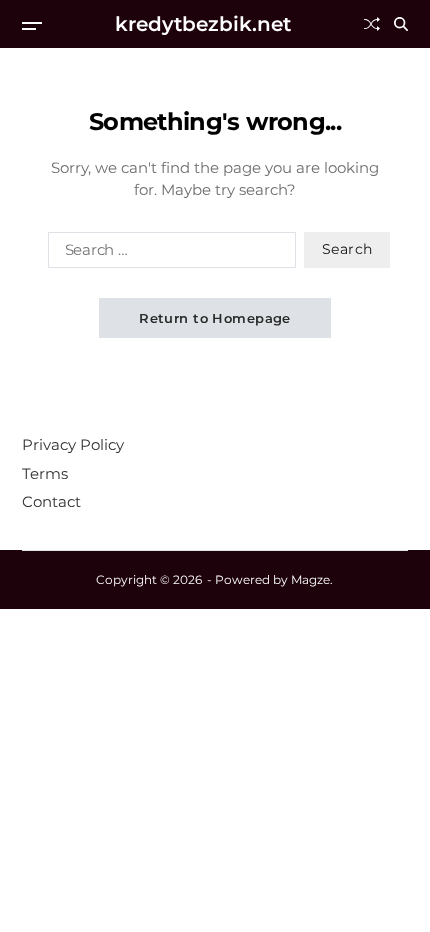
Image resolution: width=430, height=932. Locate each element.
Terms (45, 473)
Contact (51, 501)
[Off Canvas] (32, 26)
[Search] (401, 24)
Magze (310, 579)
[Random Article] (372, 24)
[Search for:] (168, 254)
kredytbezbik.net (203, 24)
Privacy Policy (73, 444)
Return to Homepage (215, 318)
